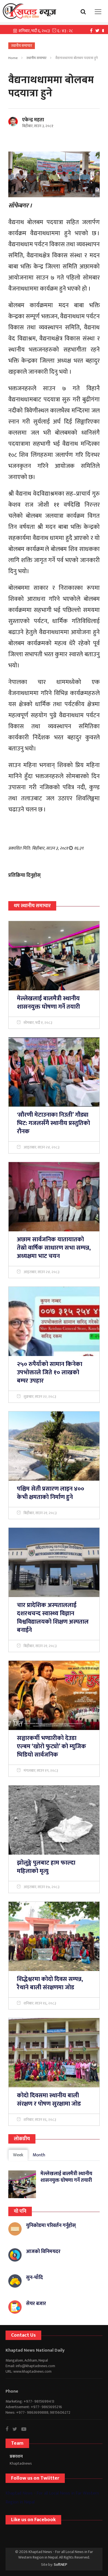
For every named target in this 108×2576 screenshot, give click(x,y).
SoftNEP (61, 2565)
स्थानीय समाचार (37, 58)
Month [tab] (39, 2155)
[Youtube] (26, 2429)
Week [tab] (18, 2155)
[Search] (85, 11)
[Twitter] (99, 30)
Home (13, 58)
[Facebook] (93, 30)
